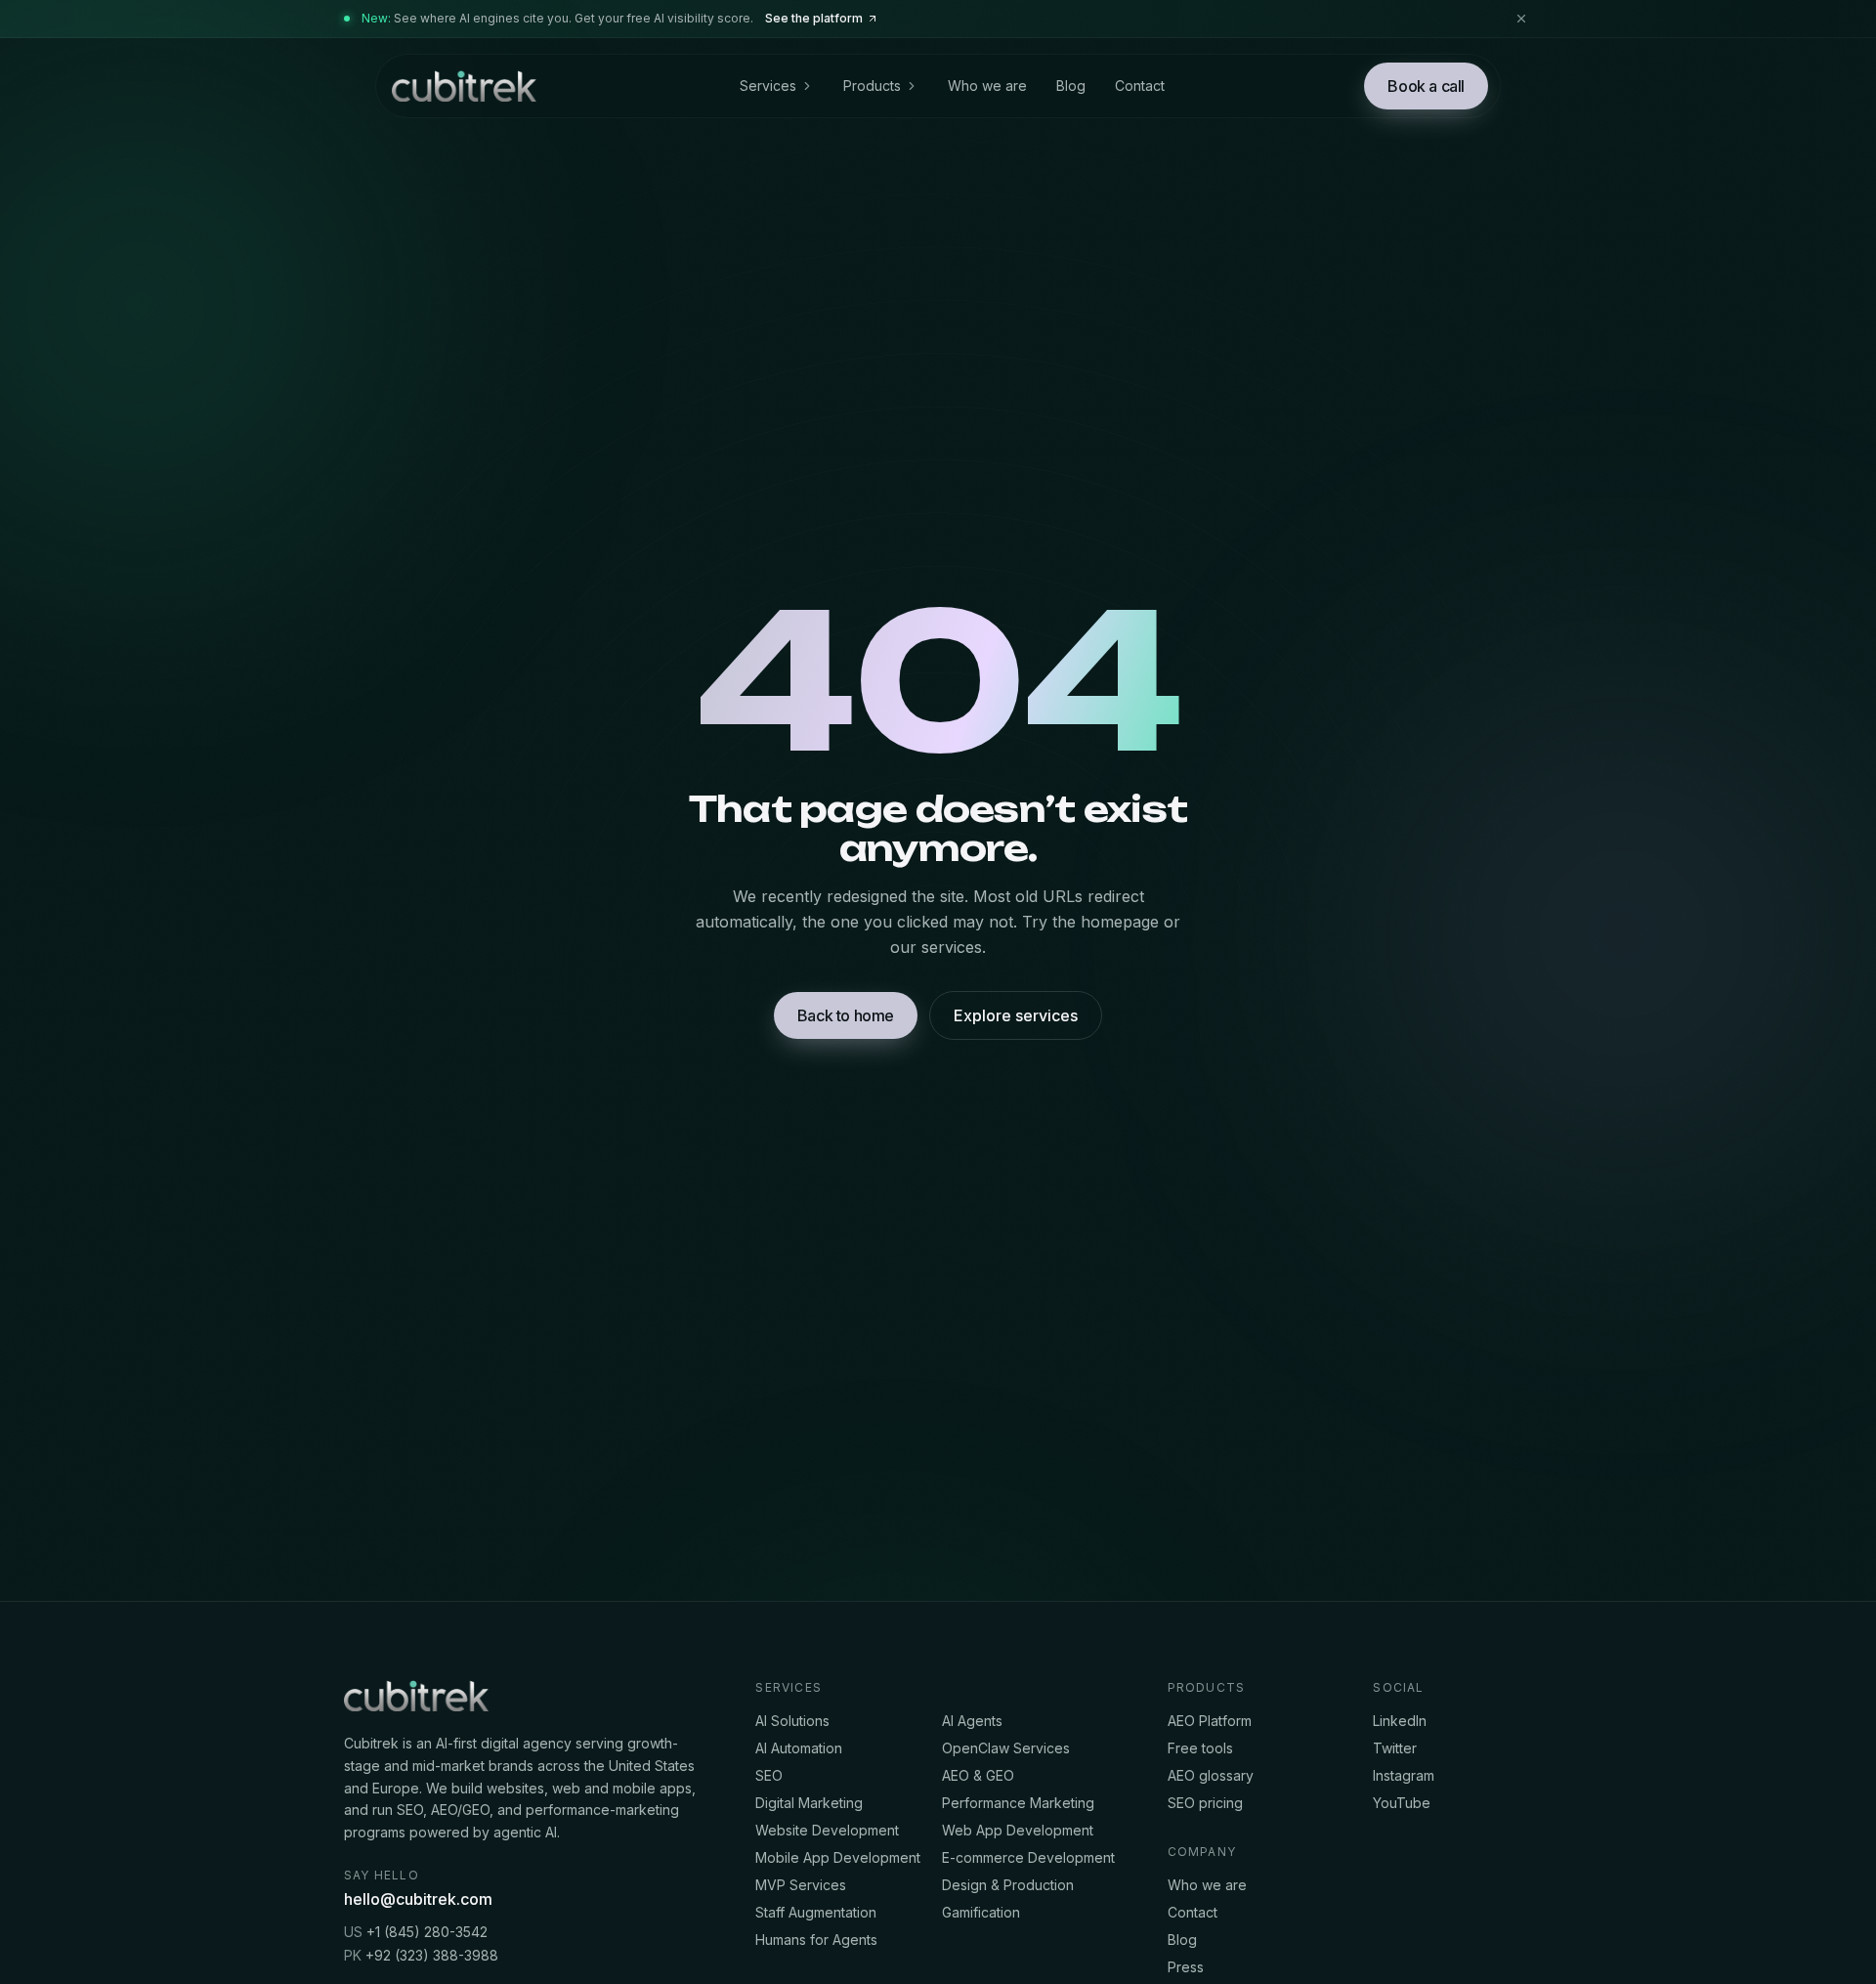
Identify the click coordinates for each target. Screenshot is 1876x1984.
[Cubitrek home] (462, 86)
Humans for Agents (816, 1940)
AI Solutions (792, 1721)
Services (768, 86)
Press (1186, 1967)
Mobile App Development (838, 1857)
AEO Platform (1210, 1721)
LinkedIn (1400, 1721)
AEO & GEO (978, 1775)
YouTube (1402, 1803)
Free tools (1200, 1748)
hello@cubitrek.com (418, 1899)
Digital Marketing (809, 1803)
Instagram (1404, 1775)
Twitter (1395, 1748)
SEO (769, 1775)
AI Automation (799, 1748)
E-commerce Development (1028, 1857)
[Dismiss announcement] (1521, 19)
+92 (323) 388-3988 (421, 1955)
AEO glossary (1211, 1775)
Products (872, 86)
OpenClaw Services (1006, 1748)
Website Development (827, 1830)
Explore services (1016, 1015)
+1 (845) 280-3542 (416, 1932)
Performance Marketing (1018, 1803)
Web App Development (1018, 1830)
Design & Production (1008, 1885)
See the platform (814, 18)
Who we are (987, 86)
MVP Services (801, 1885)
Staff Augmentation (816, 1912)
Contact (1140, 86)
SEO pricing (1205, 1803)
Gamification (981, 1912)
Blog (1071, 86)
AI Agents (972, 1721)
